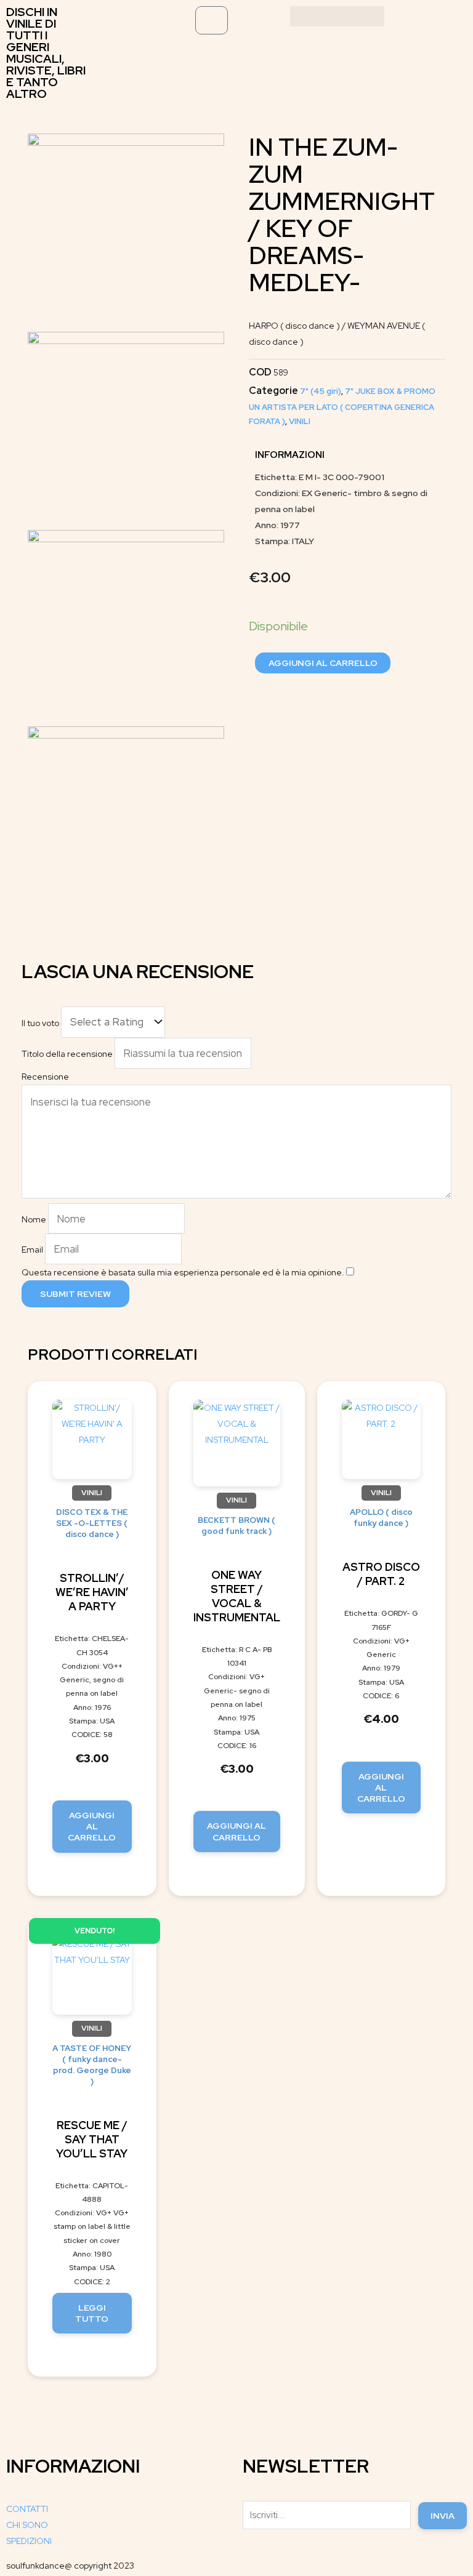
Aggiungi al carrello (323, 663)
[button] (338, 16)
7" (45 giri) (321, 391)
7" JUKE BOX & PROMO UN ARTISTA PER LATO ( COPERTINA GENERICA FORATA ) (342, 406)
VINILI (300, 421)
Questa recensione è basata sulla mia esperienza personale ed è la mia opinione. (183, 1272)
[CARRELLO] (212, 20)
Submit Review (75, 1294)
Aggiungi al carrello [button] (92, 1826)
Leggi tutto (92, 2313)
